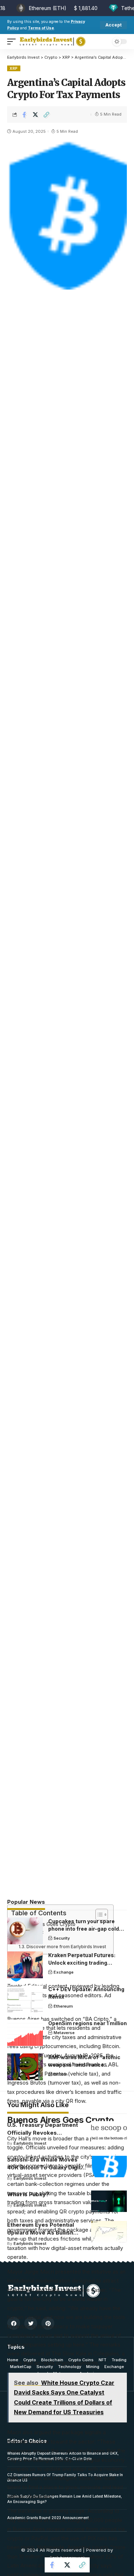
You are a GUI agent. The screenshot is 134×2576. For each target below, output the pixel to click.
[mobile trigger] (13, 42)
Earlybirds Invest (30, 2143)
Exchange (64, 1972)
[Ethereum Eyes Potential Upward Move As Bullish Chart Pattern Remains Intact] (109, 2232)
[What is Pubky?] (109, 2201)
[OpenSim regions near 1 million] (25, 2033)
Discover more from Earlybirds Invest (66, 1947)
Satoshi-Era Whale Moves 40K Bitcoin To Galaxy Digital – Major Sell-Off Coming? (46, 2167)
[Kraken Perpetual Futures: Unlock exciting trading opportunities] (25, 1965)
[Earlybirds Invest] (53, 42)
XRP (14, 68)
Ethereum (63, 2006)
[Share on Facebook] (24, 115)
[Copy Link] (46, 115)
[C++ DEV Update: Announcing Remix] (25, 1999)
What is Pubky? (28, 2194)
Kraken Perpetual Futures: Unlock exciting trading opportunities (82, 1963)
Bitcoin (61, 2074)
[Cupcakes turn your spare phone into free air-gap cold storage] (25, 1931)
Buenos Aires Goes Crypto (45, 1924)
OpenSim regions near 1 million (88, 2023)
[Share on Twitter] (35, 115)
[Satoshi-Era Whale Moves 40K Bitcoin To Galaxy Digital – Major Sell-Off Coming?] (109, 2167)
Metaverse (64, 2033)
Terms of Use (41, 28)
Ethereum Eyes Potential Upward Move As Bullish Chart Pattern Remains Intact (46, 2233)
